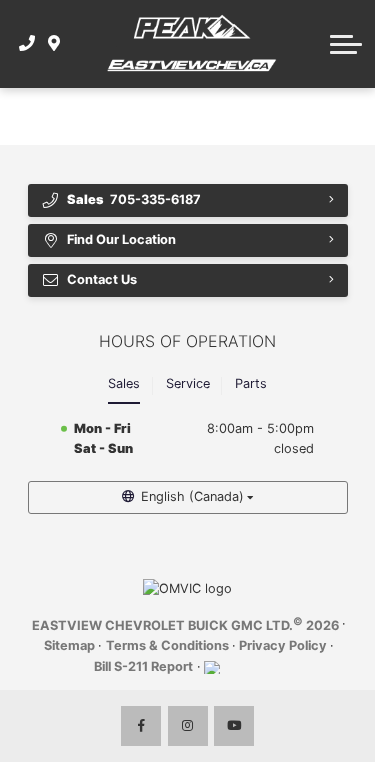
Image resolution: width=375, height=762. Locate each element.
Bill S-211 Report (143, 666)
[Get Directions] (54, 44)
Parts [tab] (251, 383)
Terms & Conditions (167, 645)
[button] (346, 44)
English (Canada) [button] (192, 496)
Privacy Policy (283, 645)
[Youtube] (234, 726)
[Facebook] (141, 726)
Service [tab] (188, 383)
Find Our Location (121, 239)
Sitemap (69, 645)
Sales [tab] (124, 383)
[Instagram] (188, 726)
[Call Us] (27, 44)
